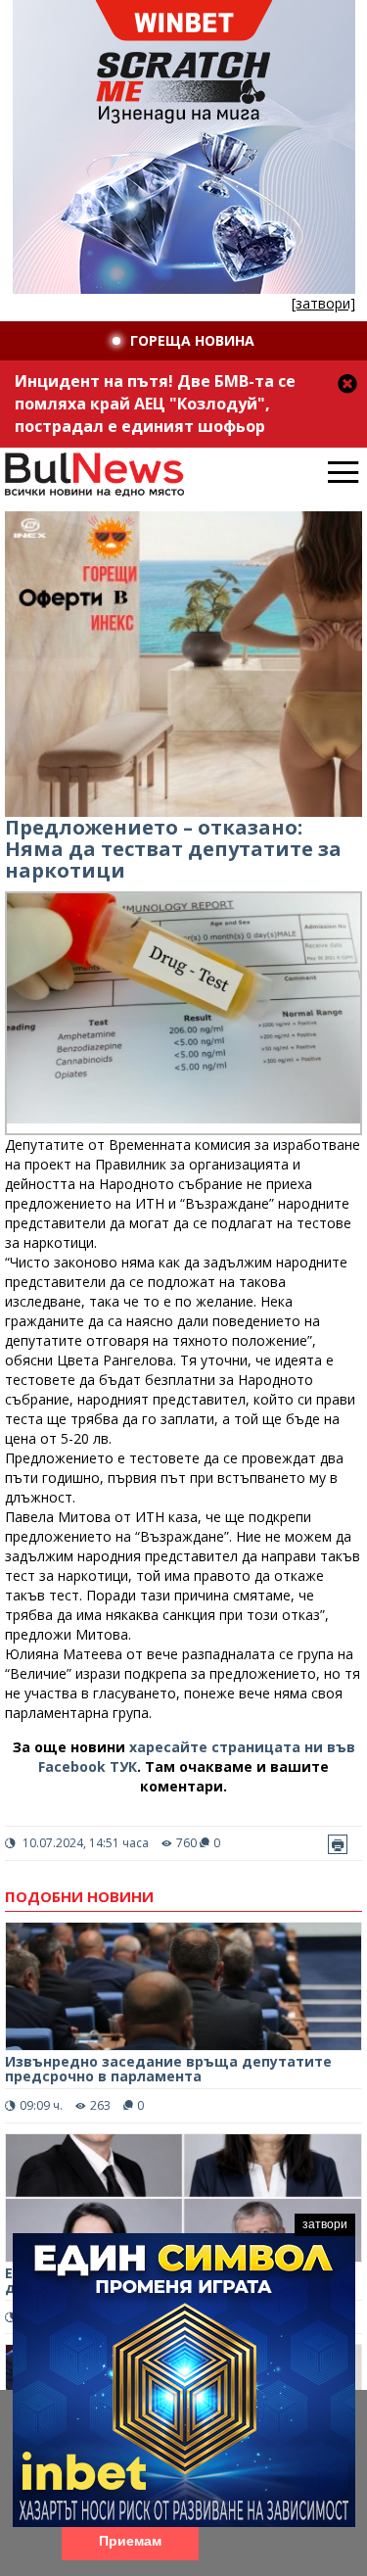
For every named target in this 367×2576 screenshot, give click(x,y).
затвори (325, 2224)
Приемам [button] (130, 2541)
